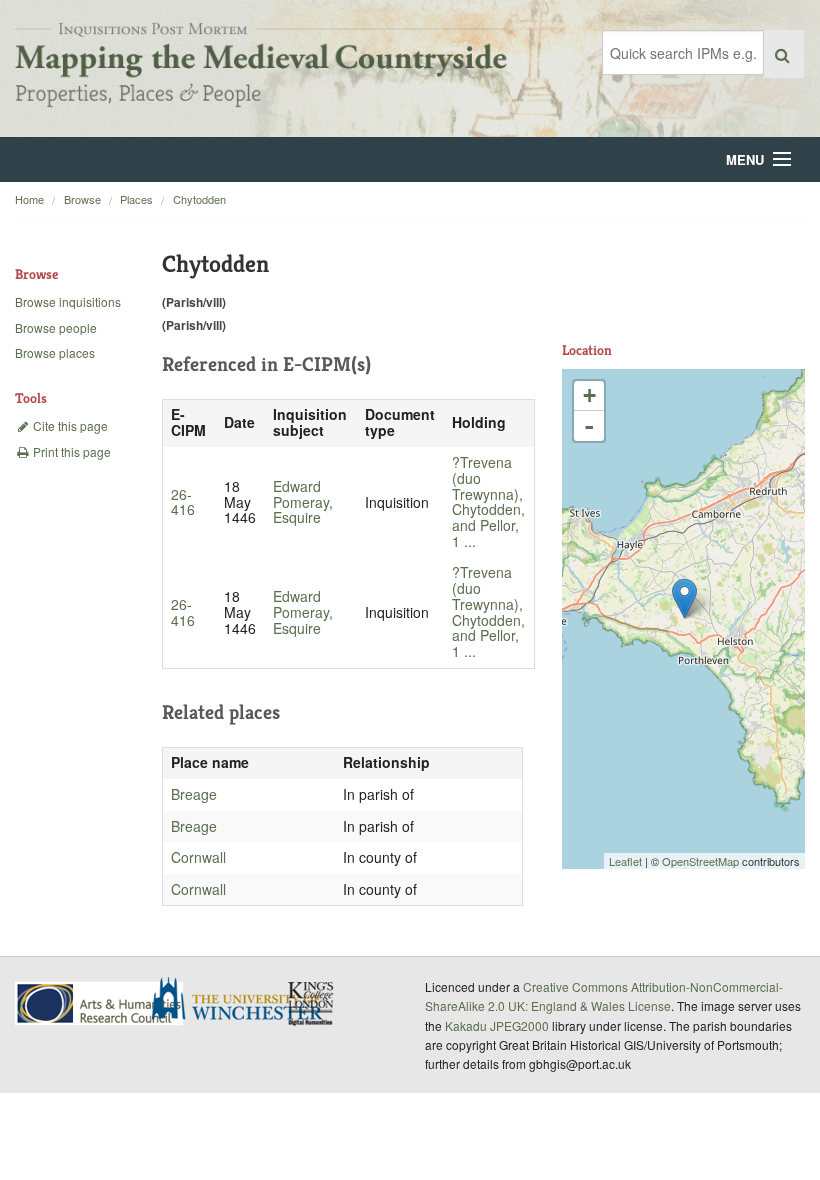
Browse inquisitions (68, 301)
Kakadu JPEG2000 (497, 1025)
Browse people (56, 327)
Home (29, 199)
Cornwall (198, 857)
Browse (82, 199)
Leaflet (625, 861)
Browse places (55, 352)
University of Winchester (245, 1001)
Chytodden (199, 199)
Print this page (70, 451)
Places (136, 199)
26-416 (183, 502)
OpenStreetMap (700, 861)
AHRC (100, 1003)
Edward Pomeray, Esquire (303, 502)
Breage (194, 794)
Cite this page (69, 425)
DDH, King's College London (312, 1003)
